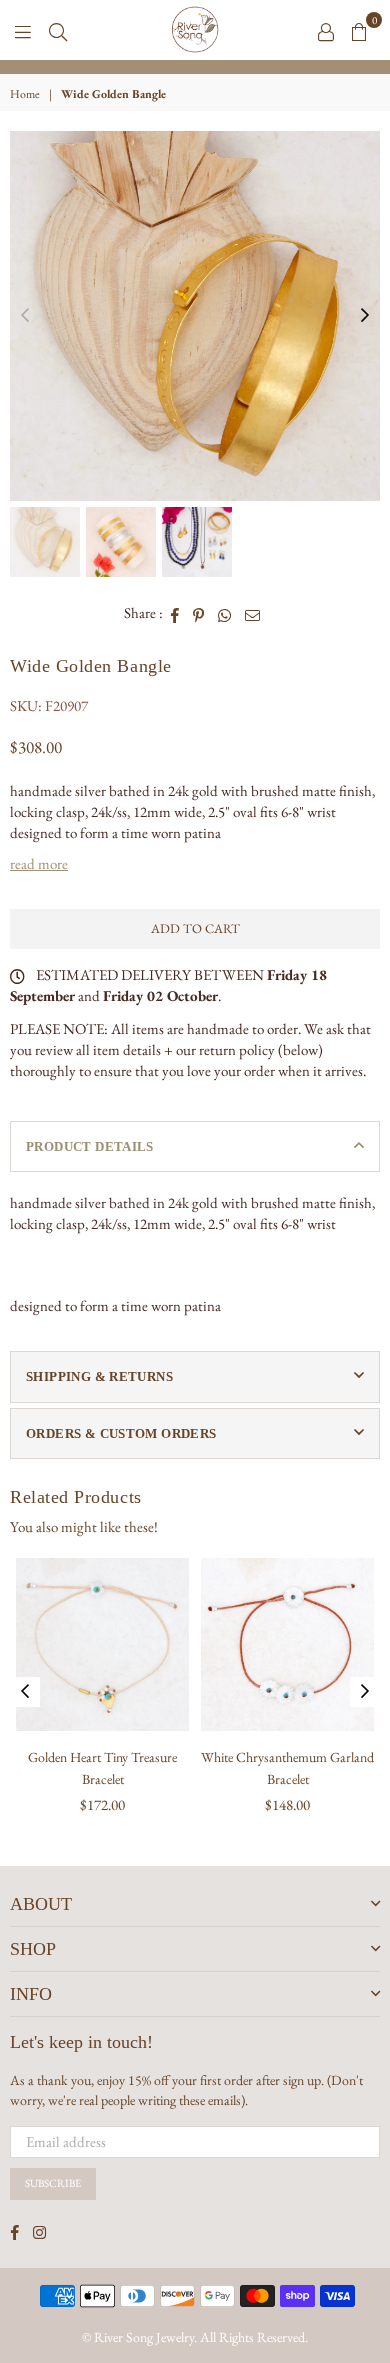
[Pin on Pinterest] (199, 612)
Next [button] (365, 316)
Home (25, 94)
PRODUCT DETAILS (90, 1146)
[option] (195, 67)
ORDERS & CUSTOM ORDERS (121, 1433)
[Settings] (326, 30)
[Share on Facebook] (175, 612)
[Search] (58, 30)
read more (39, 863)
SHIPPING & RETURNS (99, 1376)
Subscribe (53, 2183)
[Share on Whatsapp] (225, 612)
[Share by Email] (253, 612)
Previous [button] (25, 316)
